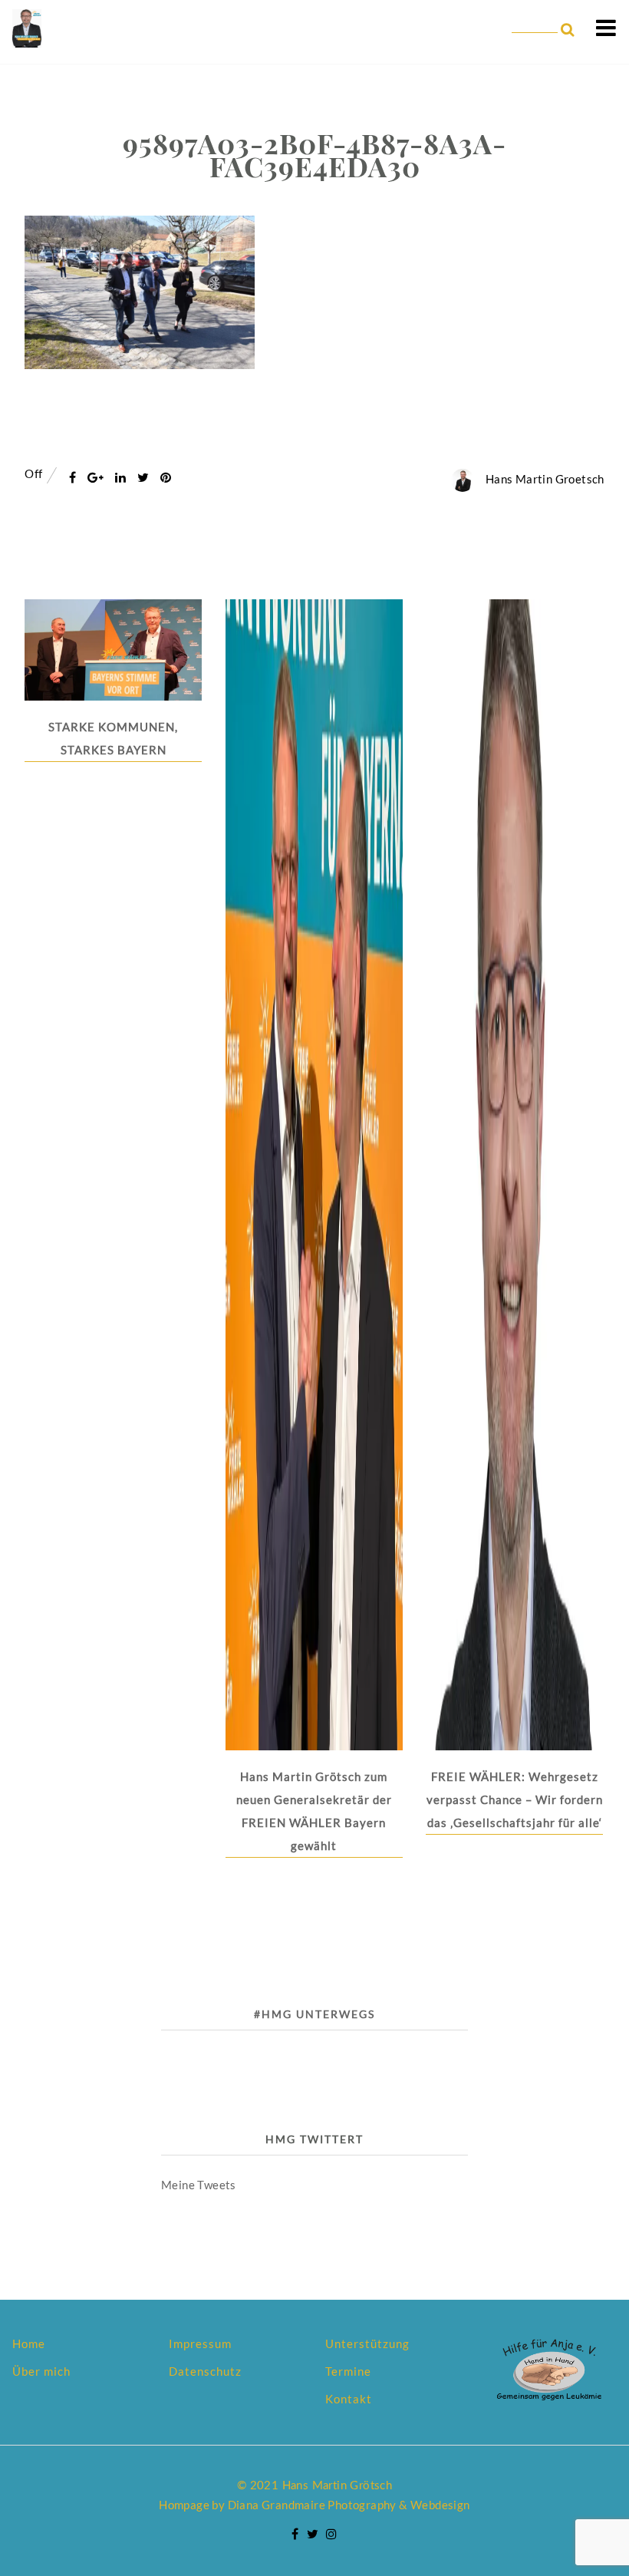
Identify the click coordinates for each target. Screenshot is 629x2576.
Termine (348, 2371)
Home (29, 2343)
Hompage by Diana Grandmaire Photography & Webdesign (314, 2505)
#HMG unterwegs (314, 2014)
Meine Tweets (199, 2185)
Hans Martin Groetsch (545, 479)
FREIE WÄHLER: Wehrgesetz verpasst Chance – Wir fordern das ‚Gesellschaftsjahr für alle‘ (515, 1799)
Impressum (200, 2343)
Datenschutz (205, 2371)
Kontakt (349, 2399)
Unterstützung (367, 2343)
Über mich (41, 2371)
